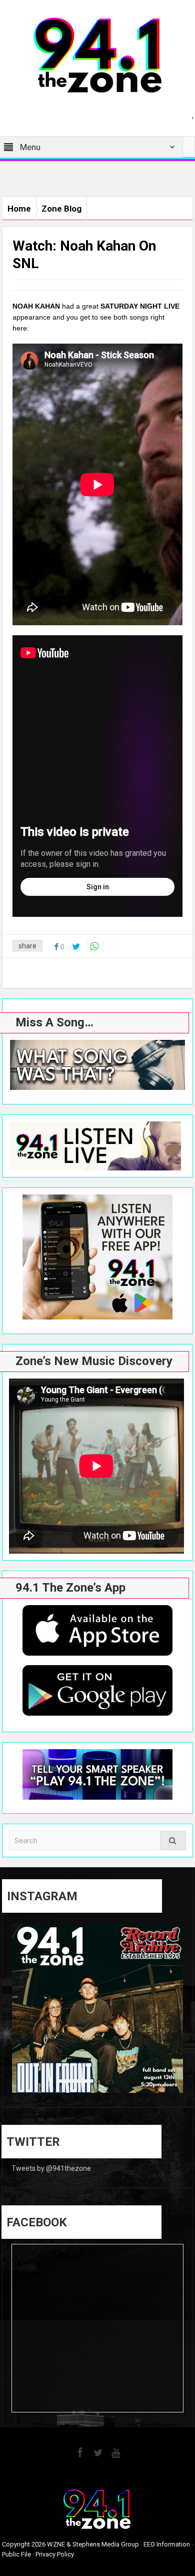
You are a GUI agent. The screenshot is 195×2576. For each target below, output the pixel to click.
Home (19, 209)
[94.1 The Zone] (97, 55)
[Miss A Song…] (97, 1065)
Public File (16, 2554)
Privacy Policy (55, 2554)
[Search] (173, 1840)
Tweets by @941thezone (51, 2168)
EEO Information (167, 2544)
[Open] (97, 2009)
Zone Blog (61, 209)
